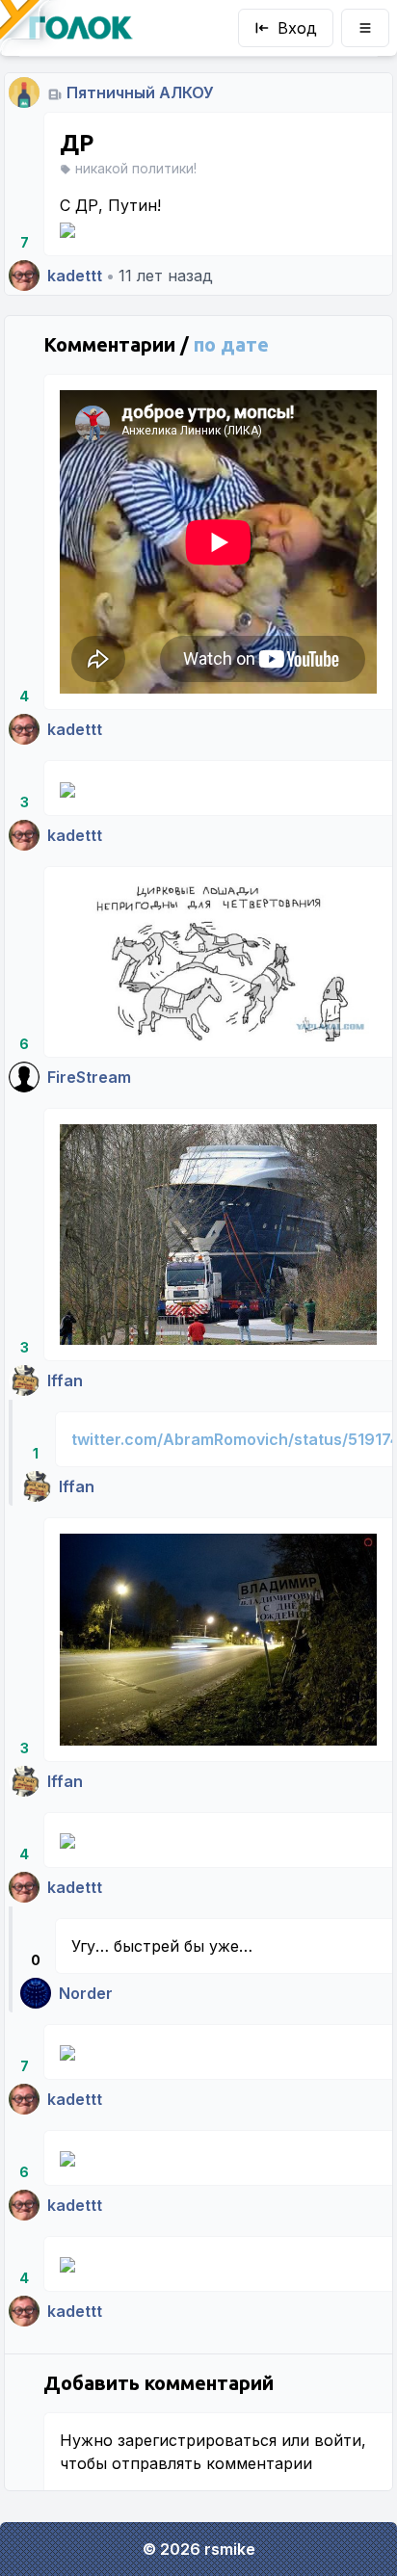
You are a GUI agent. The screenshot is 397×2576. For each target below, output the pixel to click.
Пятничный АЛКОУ (140, 92)
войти (338, 2440)
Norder (86, 1993)
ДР (77, 143)
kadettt (75, 276)
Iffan (65, 1380)
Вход (297, 28)
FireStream (89, 1077)
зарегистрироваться (197, 2440)
